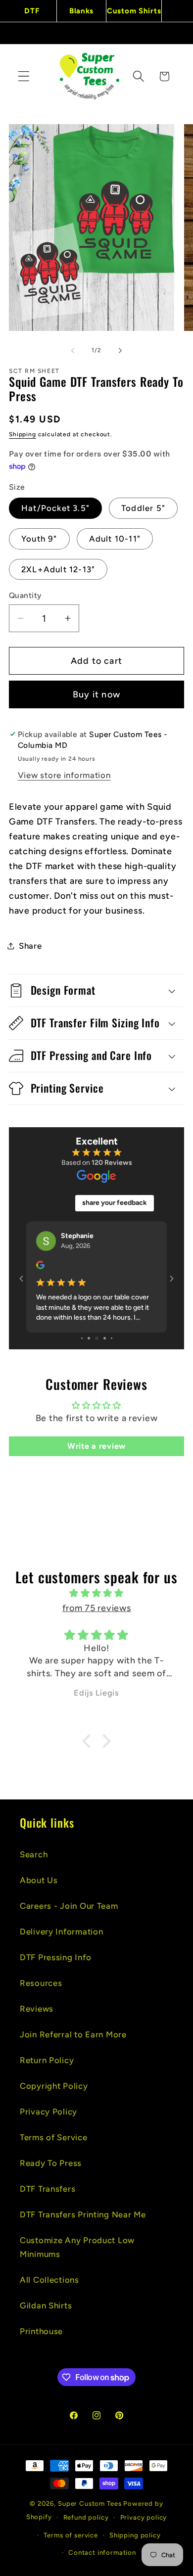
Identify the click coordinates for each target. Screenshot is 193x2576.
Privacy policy (144, 2517)
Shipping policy (135, 2535)
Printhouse (41, 2331)
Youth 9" (39, 539)
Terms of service (71, 2535)
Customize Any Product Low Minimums (77, 2247)
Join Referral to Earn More (73, 2034)
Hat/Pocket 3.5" (55, 508)
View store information (64, 775)
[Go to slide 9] (112, 1338)
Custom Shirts (134, 11)
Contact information (102, 2552)
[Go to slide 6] (89, 1338)
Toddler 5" (143, 508)
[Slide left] (73, 351)
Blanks (81, 11)
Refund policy (86, 2517)
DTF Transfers (48, 2189)
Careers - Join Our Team (69, 1906)
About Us (39, 1880)
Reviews (37, 2009)
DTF (32, 11)
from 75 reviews (97, 1608)
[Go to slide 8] (105, 1338)
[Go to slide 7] (97, 1338)
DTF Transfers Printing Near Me (83, 2214)
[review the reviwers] (40, 1267)
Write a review (96, 1446)
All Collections (49, 2280)
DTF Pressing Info (55, 1957)
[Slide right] (120, 351)
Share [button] (30, 946)
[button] (24, 76)
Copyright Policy (54, 2086)
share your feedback (115, 1203)
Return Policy (47, 2060)
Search (34, 1854)
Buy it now (96, 694)
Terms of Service (54, 2137)
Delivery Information (61, 1932)
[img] (96, 1593)
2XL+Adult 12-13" (58, 569)
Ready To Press (51, 2163)
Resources (41, 1983)
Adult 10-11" (115, 539)
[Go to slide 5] (82, 1338)
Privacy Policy (48, 2112)
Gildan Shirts (46, 2305)
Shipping (23, 434)
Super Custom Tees (90, 2503)
